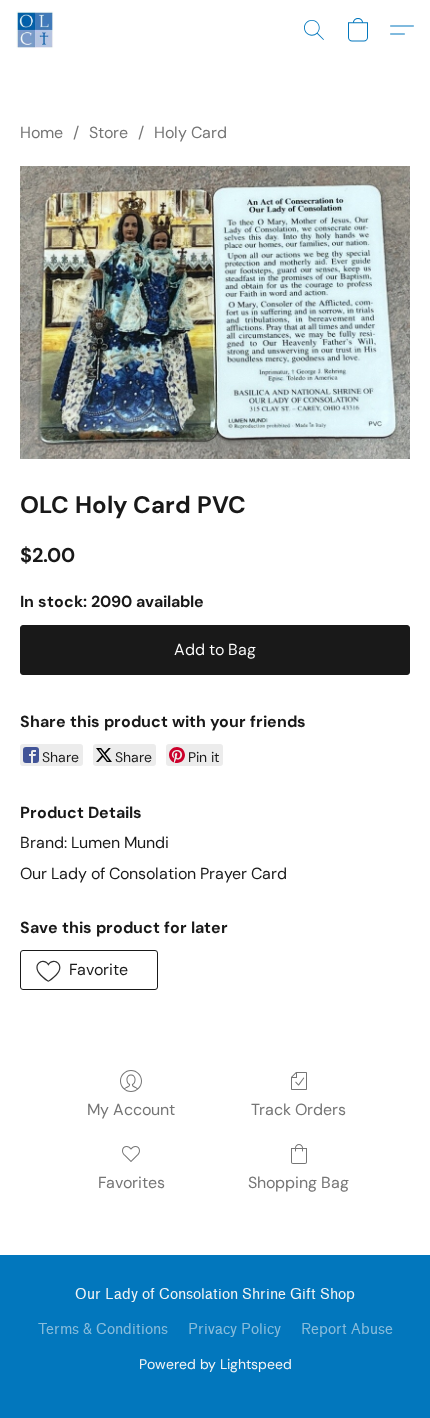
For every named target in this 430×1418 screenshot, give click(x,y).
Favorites (131, 1182)
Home (41, 132)
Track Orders (298, 1109)
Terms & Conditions (103, 1329)
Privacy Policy (234, 1329)
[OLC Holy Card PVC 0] (215, 312)
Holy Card (190, 132)
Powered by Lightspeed (215, 1364)
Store (108, 132)
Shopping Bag (298, 1182)
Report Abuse (347, 1329)
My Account (131, 1109)
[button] (36, 30)
